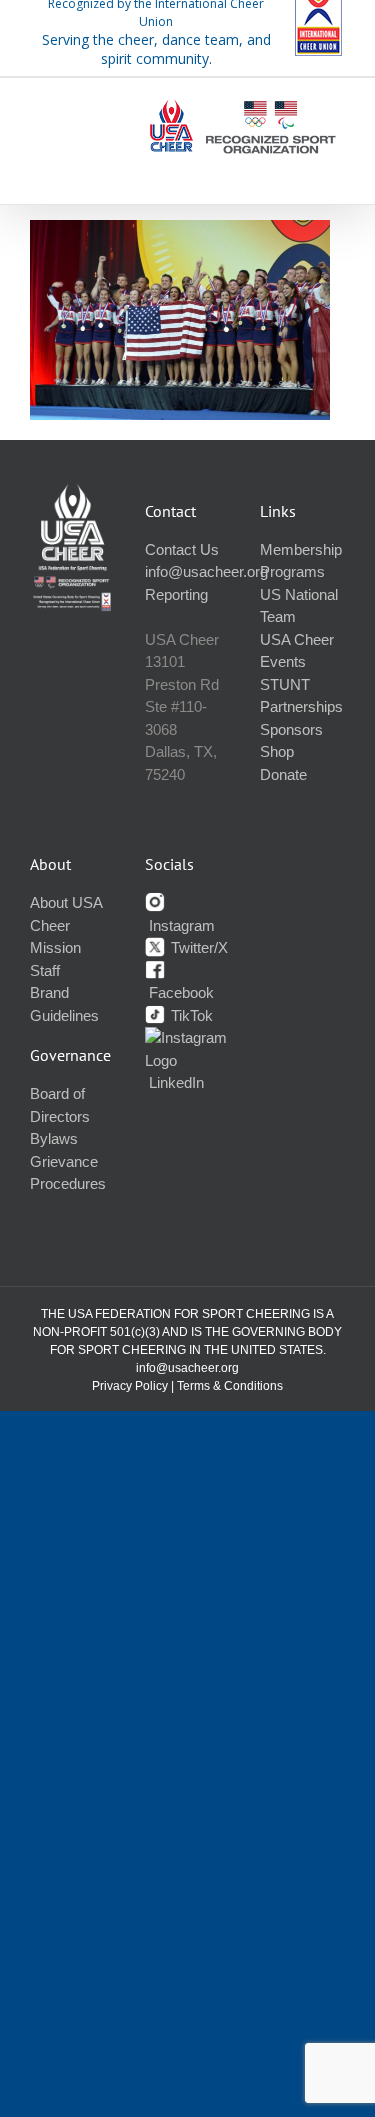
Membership (301, 549)
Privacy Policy (130, 1386)
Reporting (176, 594)
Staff (45, 970)
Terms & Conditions (230, 1386)
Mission (55, 947)
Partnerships (301, 706)
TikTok (190, 1015)
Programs (292, 571)
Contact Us (182, 549)
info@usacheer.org (206, 571)
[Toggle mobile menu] (333, 169)
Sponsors (291, 729)
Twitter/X (197, 947)
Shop (277, 751)
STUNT (285, 684)
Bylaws (54, 1138)
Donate (283, 774)
